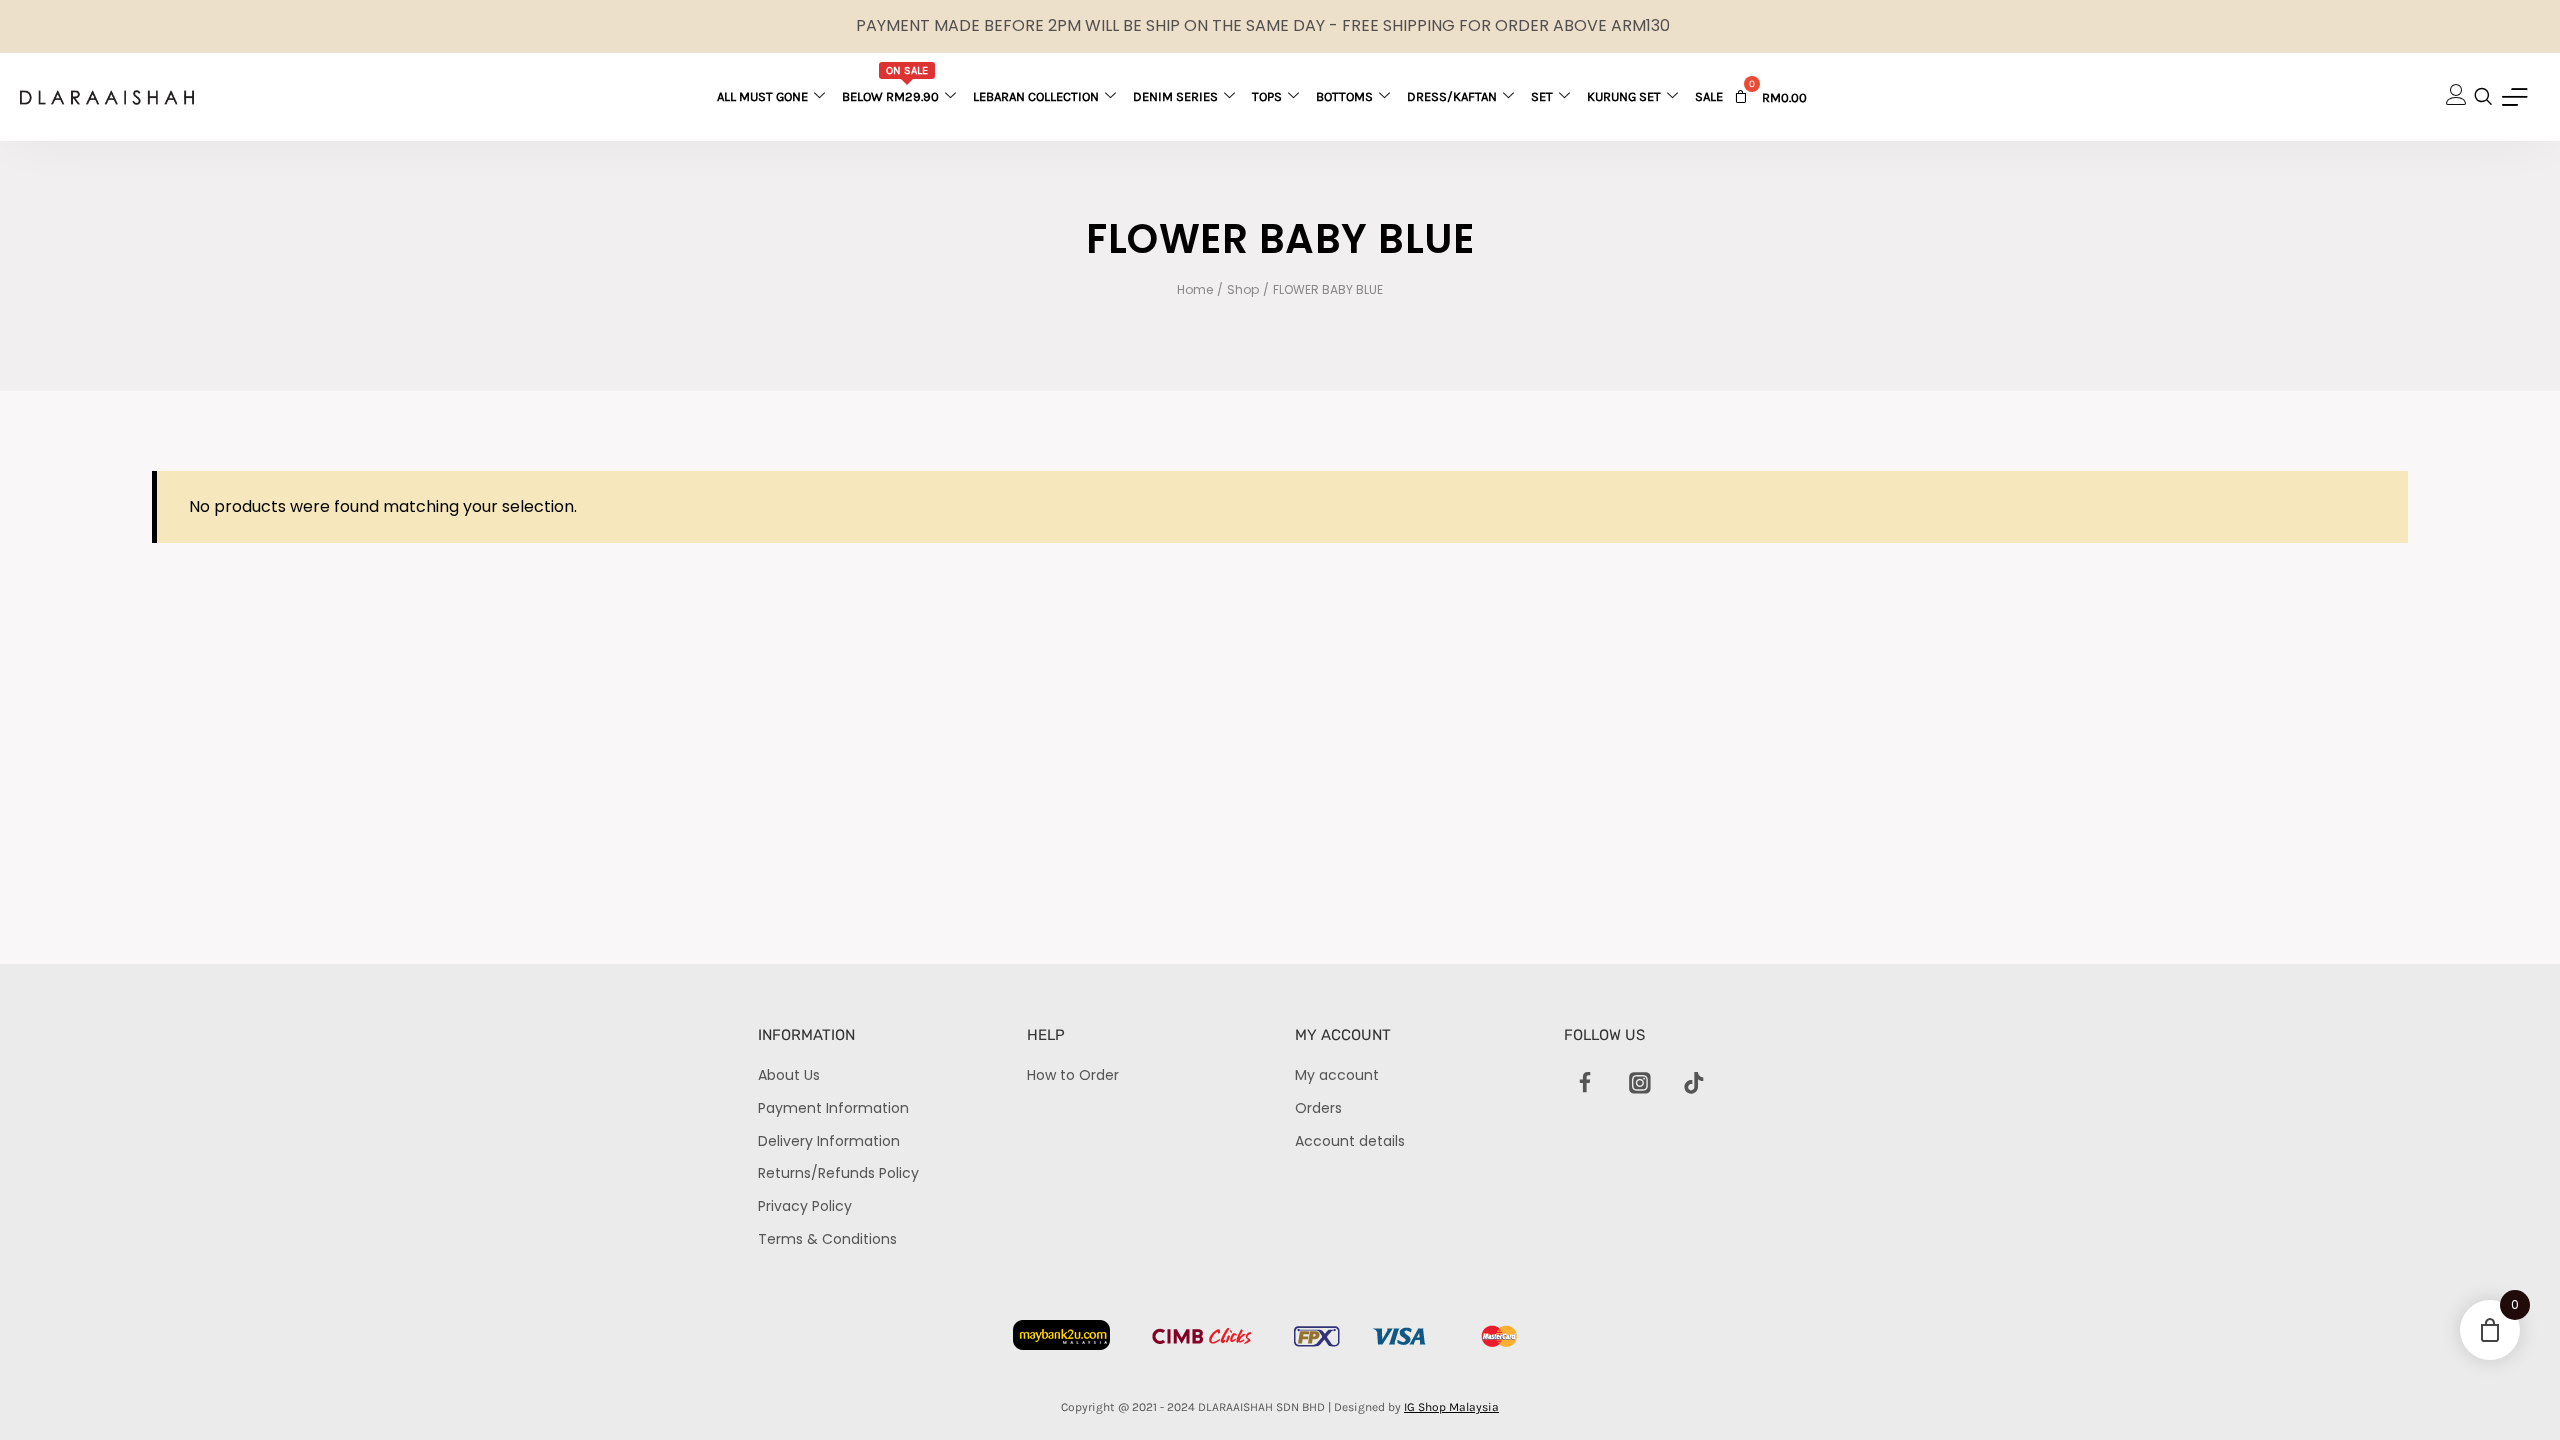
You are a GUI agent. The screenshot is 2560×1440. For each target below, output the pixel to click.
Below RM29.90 (890, 84)
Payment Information (833, 1108)
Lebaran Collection (1036, 96)
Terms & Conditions (827, 1239)
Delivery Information (829, 1141)
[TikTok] (1694, 1083)
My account (1337, 1075)
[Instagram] (1640, 1083)
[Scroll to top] (2510, 1390)
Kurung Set (1624, 96)
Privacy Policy (805, 1206)
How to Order (1073, 1075)
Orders (1318, 1108)
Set (1542, 96)
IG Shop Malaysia (1451, 1407)
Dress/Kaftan (1452, 96)
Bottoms (1344, 96)
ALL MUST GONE (762, 96)
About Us (789, 1075)
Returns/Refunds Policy (838, 1173)
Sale (1709, 96)
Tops (1267, 96)
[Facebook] (1586, 1083)
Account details (1350, 1141)
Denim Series (1175, 96)
